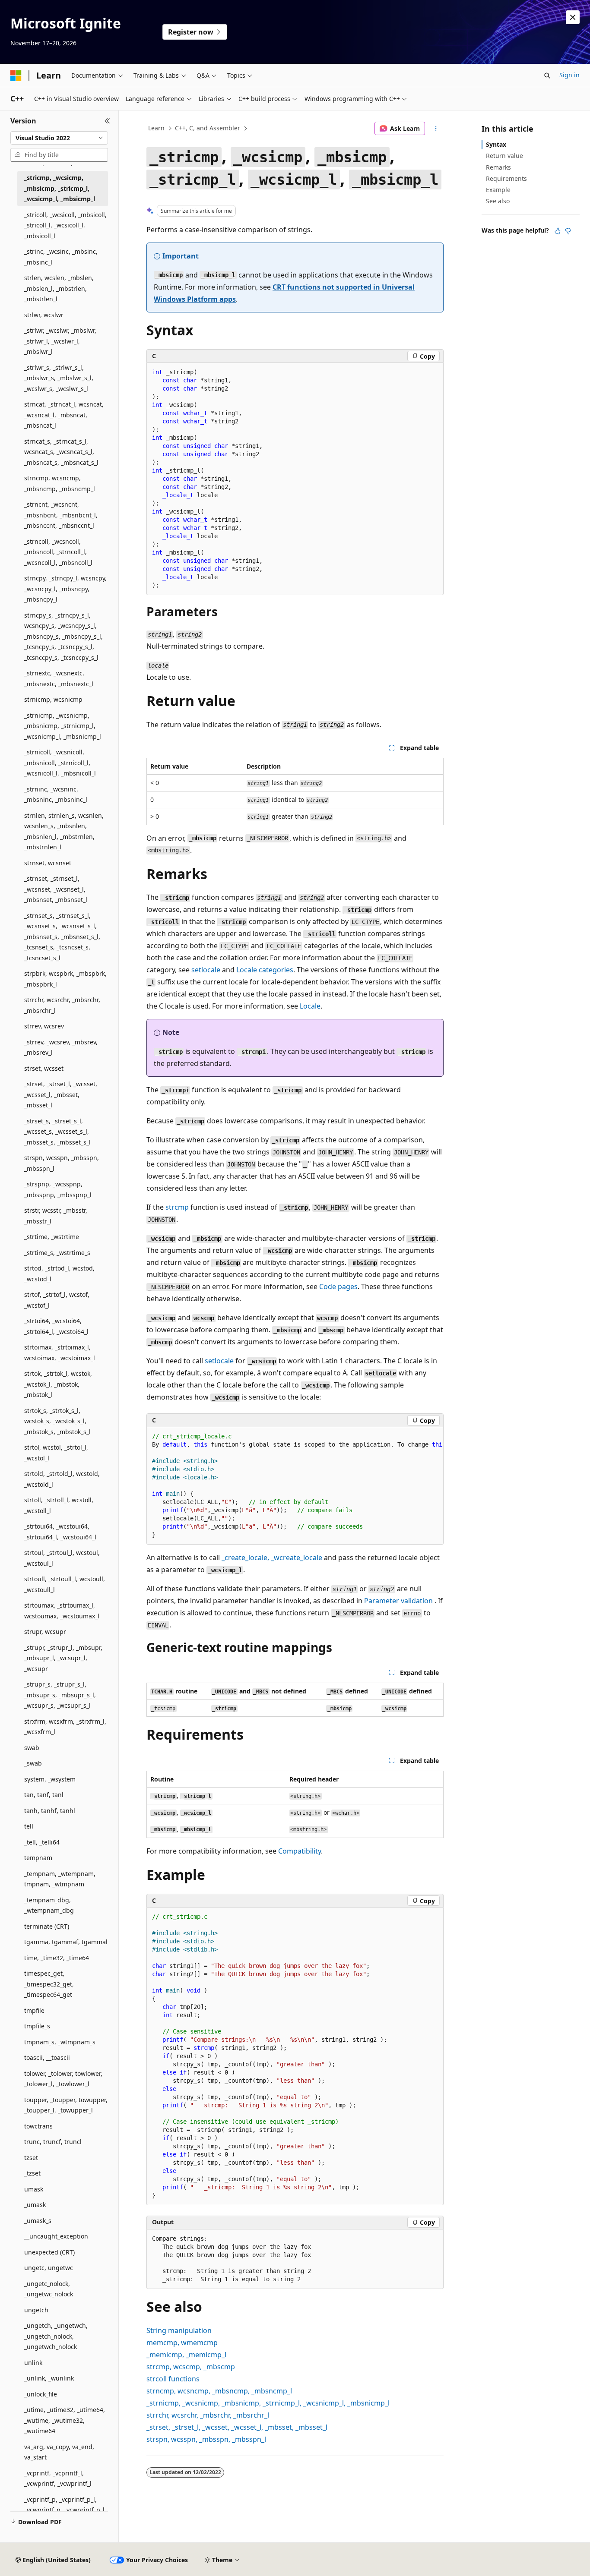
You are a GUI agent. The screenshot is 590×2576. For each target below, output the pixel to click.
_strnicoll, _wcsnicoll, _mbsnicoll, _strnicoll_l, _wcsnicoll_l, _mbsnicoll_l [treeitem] (60, 763)
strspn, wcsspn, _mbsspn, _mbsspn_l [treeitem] (62, 1163)
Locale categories (265, 970)
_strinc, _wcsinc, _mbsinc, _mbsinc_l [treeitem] (61, 257)
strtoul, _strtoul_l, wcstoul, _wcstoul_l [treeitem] (62, 1558)
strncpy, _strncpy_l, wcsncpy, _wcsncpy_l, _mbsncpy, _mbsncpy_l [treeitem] (65, 589)
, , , (219, 2391)
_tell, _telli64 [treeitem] (42, 1842)
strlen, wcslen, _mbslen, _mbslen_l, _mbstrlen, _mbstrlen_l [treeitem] (59, 288)
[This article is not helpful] (568, 231)
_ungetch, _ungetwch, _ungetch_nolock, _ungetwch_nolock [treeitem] (56, 2336)
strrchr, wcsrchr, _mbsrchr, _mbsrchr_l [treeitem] (62, 1005)
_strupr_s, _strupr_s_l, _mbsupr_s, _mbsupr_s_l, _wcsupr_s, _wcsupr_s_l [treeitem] (60, 1695)
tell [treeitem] (29, 1826)
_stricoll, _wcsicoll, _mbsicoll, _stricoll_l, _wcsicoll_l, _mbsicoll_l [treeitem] (65, 225)
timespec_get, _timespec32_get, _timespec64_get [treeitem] (49, 1984)
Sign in (569, 75)
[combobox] (59, 138)
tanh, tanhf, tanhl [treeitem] (50, 1811)
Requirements (506, 178)
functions (173, 2379)
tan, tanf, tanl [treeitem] (44, 1795)
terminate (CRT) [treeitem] (47, 1926)
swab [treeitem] (32, 1748)
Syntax (496, 144)
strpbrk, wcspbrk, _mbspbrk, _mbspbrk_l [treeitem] (65, 979)
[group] (295, 1486)
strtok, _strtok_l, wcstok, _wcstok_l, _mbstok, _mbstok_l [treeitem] (58, 1384)
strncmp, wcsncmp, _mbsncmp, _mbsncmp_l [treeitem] (60, 483)
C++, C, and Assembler (208, 128)
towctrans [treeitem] (38, 2126)
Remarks (498, 167)
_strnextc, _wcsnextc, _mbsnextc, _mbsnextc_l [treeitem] (59, 678)
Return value (504, 156)
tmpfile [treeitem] (34, 2010)
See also (498, 201)
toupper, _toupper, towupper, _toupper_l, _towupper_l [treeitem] (66, 2105)
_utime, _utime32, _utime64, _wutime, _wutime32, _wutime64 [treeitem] (65, 2420)
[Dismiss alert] (573, 17)
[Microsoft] (16, 76)
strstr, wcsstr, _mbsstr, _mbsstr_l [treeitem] (56, 1216)
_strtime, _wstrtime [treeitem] (52, 1237)
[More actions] (436, 129)
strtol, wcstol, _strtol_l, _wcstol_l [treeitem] (56, 1453)
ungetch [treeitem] (36, 2310)
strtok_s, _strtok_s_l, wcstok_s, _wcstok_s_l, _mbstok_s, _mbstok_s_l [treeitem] (57, 1421)
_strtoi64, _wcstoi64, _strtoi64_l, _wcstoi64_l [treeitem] (56, 1326)
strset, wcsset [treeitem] (44, 1068)
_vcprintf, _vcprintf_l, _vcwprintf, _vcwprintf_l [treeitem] (58, 2478)
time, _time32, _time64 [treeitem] (57, 1958)
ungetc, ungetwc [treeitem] (49, 2268)
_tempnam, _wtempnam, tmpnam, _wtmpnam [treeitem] (60, 1879)
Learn (156, 128)
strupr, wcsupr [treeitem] (45, 1632)
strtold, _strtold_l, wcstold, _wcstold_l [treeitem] (62, 1479)
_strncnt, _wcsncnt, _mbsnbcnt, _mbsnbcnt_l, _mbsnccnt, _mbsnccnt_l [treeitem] (61, 515)
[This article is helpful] (558, 231)
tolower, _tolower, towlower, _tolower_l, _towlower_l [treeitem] (63, 2079)
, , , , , (268, 2403)
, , (191, 2367)
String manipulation (179, 2330)
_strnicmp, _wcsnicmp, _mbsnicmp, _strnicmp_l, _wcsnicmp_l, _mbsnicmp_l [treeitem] (63, 726)
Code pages (338, 1286)
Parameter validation (398, 1601)
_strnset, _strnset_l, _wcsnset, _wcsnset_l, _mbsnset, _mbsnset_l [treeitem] (56, 889)
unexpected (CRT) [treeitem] (49, 2252)
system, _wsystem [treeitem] (50, 1779)
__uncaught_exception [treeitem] (56, 2236)
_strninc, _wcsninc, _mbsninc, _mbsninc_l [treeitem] (56, 795)
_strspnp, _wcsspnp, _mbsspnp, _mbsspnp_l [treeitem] (58, 1189)
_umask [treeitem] (35, 2205)
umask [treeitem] (34, 2189)
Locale (310, 1006)
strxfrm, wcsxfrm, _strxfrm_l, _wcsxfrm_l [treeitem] (65, 1727)
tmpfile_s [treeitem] (37, 2026)
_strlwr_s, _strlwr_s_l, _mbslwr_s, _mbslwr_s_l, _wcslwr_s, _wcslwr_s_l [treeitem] (59, 378)
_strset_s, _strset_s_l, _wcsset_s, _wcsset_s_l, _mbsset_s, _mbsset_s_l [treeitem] (57, 1132)
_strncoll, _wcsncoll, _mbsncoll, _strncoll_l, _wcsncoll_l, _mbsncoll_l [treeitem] (58, 552)
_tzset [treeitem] (32, 2173)
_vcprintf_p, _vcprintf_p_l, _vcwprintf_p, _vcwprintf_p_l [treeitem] (64, 2505)
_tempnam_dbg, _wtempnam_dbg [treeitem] (49, 1905)
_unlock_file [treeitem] (41, 2394)
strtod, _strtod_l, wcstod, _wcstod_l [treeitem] (59, 1274)
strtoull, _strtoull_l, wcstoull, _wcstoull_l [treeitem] (65, 1584)
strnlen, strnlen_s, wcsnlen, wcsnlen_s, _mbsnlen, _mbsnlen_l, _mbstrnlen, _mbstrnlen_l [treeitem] (64, 831)
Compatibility (300, 1851)
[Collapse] (107, 121)
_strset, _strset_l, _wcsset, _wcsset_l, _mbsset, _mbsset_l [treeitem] (61, 1094)
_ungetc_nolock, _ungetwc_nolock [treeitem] (49, 2289)
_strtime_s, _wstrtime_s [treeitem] (57, 1253)
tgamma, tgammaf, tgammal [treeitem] (66, 1942)
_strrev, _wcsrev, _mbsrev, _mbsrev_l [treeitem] (61, 1047)
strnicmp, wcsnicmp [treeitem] (53, 699)
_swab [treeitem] (33, 1763)
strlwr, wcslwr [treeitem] (44, 315)
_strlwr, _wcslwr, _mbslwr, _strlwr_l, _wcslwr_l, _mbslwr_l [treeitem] (60, 341)
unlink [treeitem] (33, 2363)
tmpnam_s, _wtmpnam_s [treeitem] (60, 2042)
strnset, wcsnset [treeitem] (48, 863)
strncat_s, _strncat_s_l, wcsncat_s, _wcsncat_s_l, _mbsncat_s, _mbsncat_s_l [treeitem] (61, 452)
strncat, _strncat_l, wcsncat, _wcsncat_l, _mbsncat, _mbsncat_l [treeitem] (64, 415)
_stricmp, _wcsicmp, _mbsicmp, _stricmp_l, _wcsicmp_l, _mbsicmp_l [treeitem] (60, 188)
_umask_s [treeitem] (38, 2221)
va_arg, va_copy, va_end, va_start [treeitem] (59, 2452)
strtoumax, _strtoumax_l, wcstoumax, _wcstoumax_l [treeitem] (62, 1611)
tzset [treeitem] (31, 2158)
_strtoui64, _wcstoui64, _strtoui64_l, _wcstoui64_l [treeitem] (60, 1532)
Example (498, 190)
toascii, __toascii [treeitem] (47, 2057)
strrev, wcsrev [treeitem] (44, 1026)
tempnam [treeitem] (38, 1858)
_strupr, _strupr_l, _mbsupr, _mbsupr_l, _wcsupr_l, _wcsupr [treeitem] (63, 1658)
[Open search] (547, 76)
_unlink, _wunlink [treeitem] (49, 2378)
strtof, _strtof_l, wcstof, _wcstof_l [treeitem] (57, 1300)
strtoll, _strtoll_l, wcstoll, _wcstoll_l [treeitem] (59, 1505)
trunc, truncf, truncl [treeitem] (53, 2142)
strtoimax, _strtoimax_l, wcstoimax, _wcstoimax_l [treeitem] (60, 1353)
